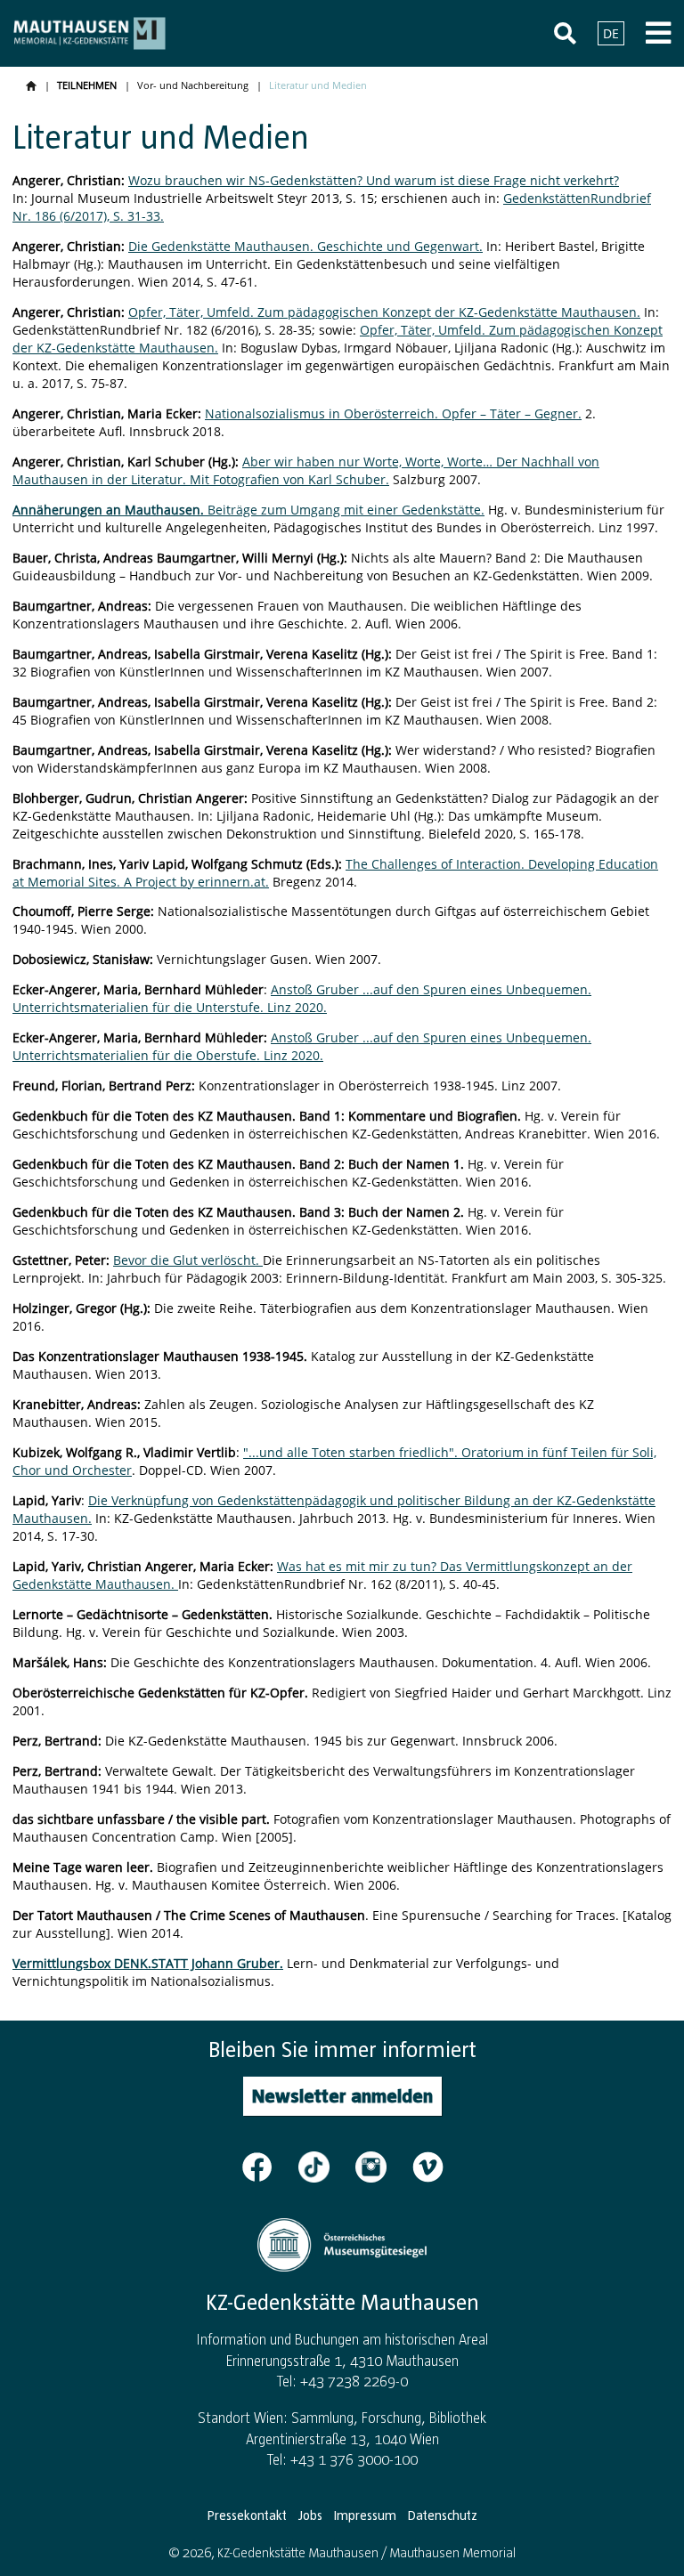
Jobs (310, 2515)
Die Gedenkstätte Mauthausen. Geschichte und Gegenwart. (305, 246)
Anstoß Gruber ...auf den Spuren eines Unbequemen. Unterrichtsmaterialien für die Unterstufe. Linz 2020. (302, 998)
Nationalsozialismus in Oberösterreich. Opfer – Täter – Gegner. (393, 413)
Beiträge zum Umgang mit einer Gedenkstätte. (252, 510)
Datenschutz (443, 2515)
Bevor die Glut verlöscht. (188, 1260)
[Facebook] (268, 2166)
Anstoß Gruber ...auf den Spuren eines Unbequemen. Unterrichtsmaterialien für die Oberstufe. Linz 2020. (302, 1046)
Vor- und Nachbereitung (193, 85)
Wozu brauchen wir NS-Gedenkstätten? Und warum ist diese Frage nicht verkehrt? (374, 180)
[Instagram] (382, 2166)
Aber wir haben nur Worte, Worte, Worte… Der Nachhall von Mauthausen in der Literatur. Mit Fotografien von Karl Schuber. (306, 470)
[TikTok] (325, 2166)
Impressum (365, 2515)
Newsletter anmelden (342, 2096)
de (611, 33)
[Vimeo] (428, 2166)
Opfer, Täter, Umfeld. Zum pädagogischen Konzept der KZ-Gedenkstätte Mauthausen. (384, 312)
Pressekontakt (247, 2515)
